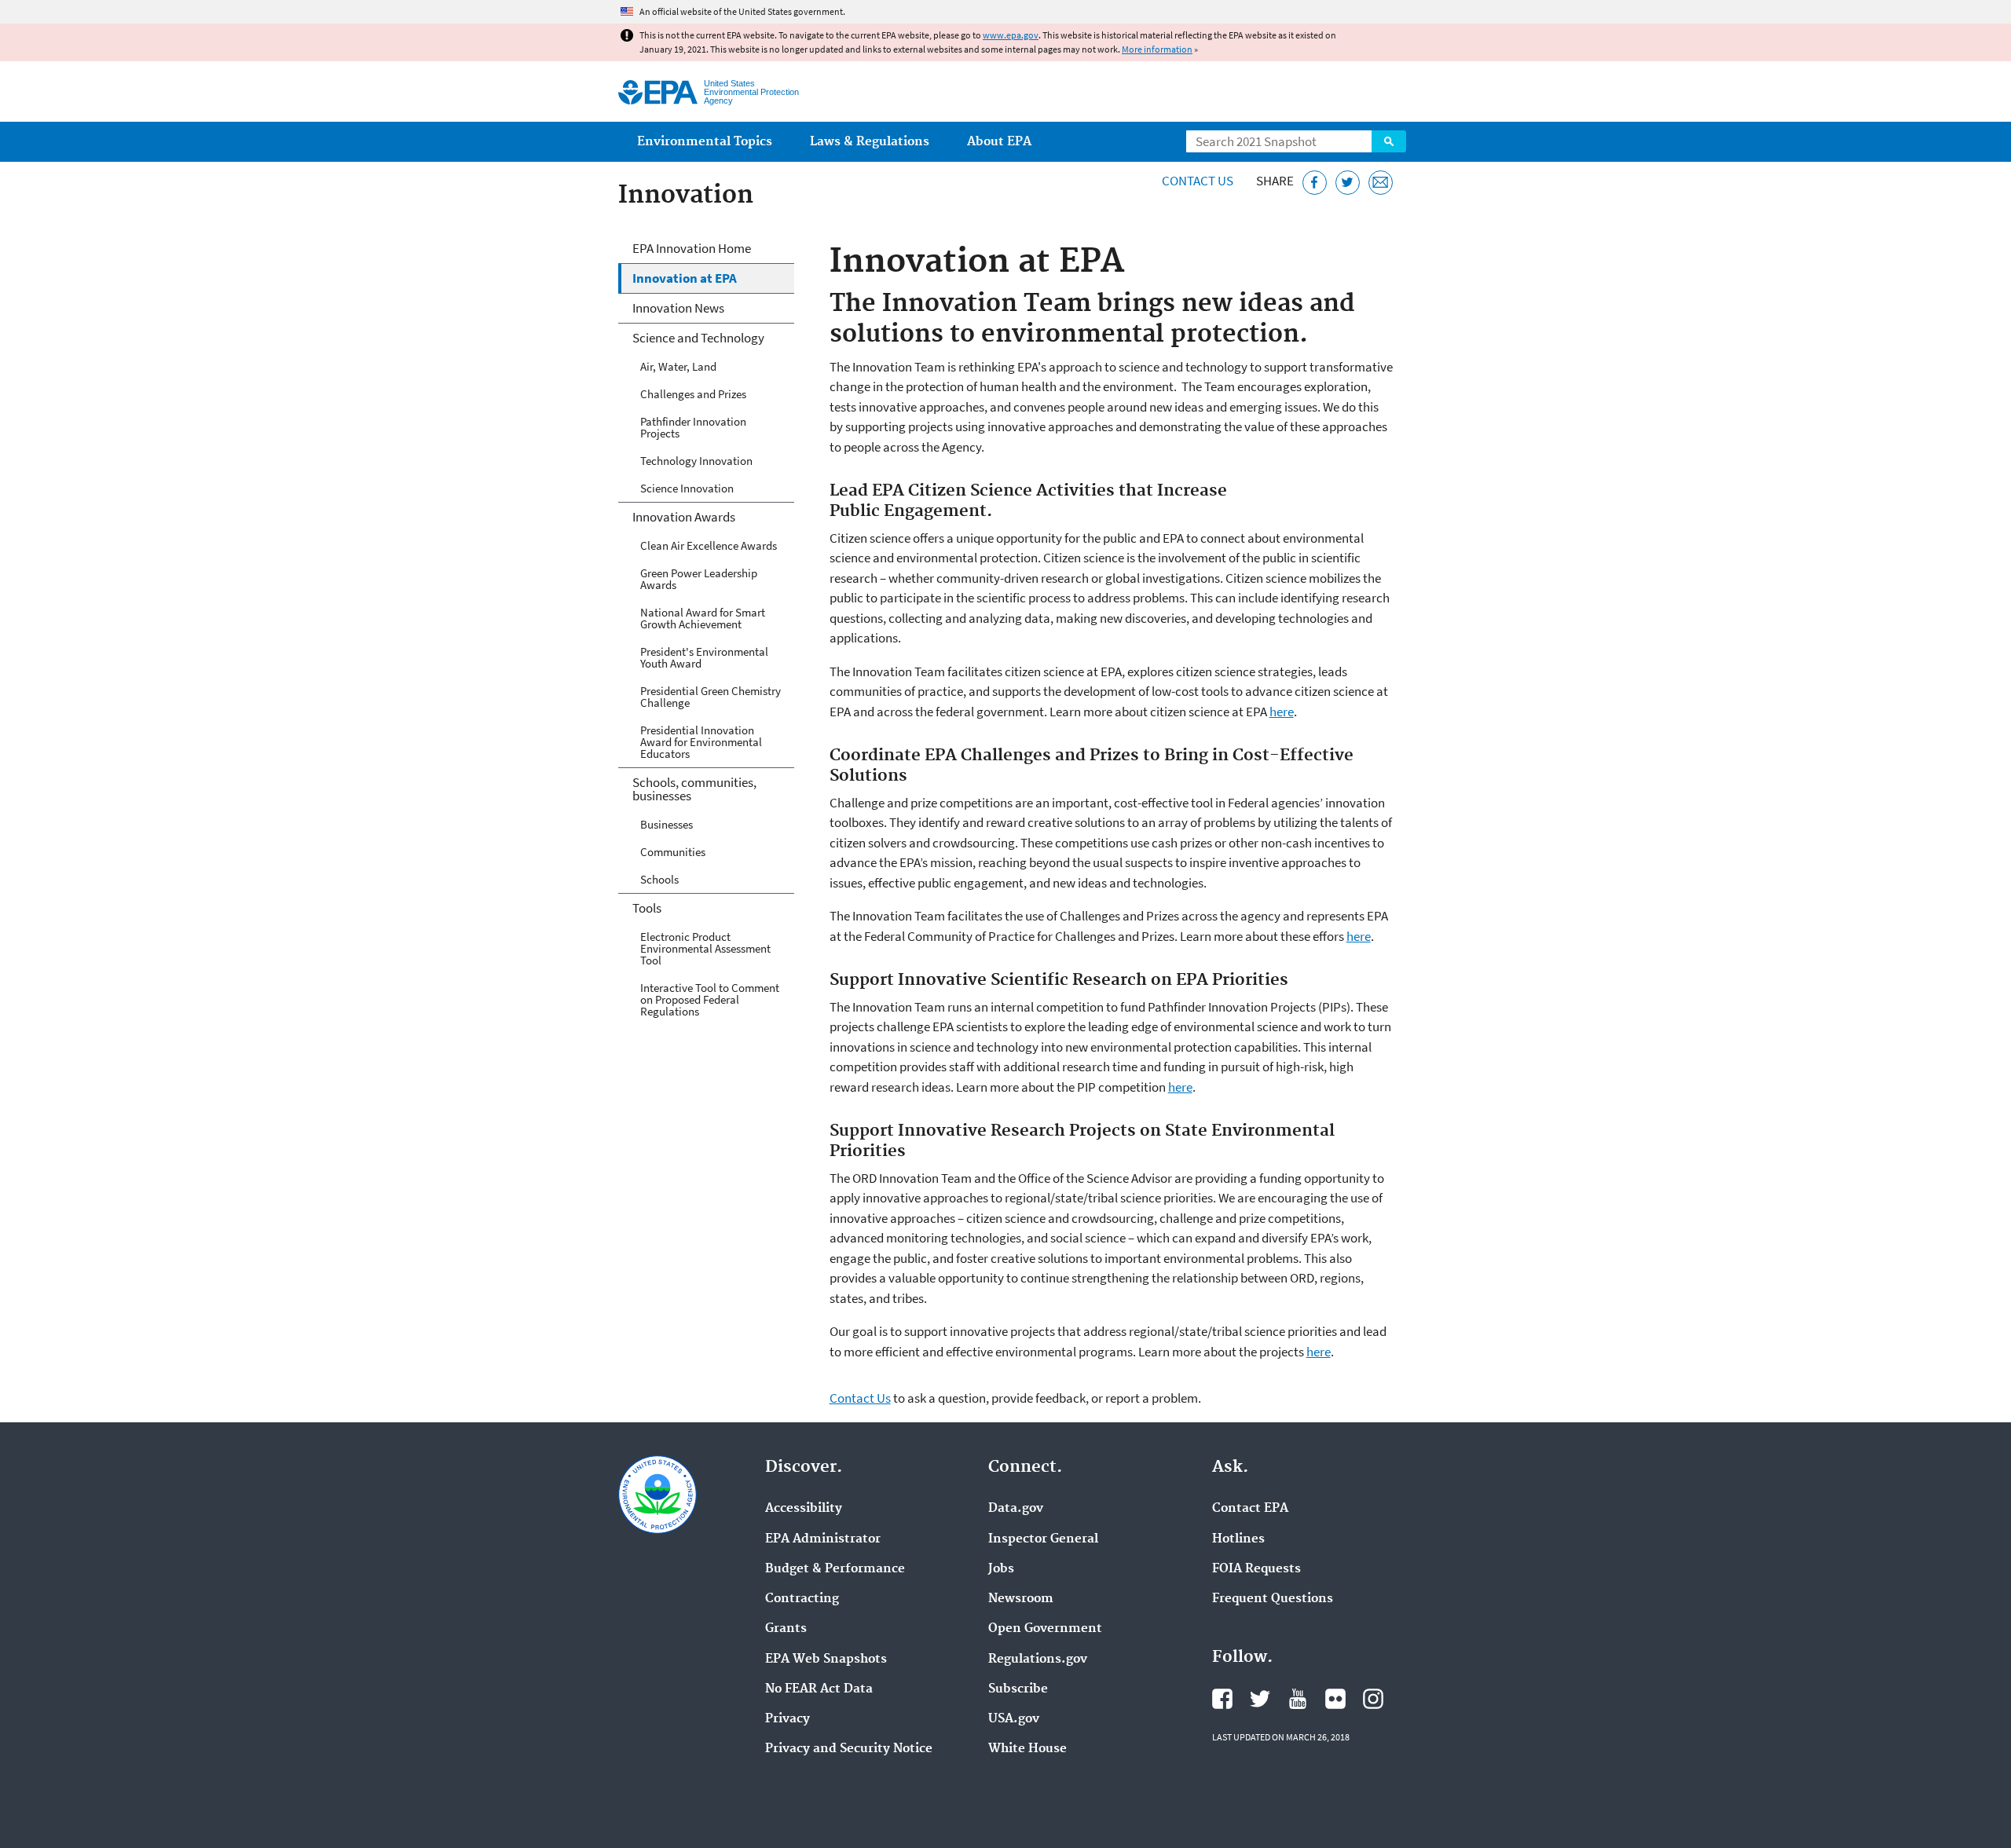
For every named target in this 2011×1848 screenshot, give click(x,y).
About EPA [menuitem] (999, 142)
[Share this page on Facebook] (1315, 183)
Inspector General (1043, 1539)
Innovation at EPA (685, 278)
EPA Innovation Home (692, 248)
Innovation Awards (684, 517)
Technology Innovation (696, 461)
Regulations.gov (1038, 1660)
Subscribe (1018, 1689)
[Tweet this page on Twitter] (1348, 183)
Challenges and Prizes (693, 394)
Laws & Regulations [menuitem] (870, 142)
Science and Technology (698, 338)
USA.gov (1014, 1719)
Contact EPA (1250, 1509)
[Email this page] (1381, 183)
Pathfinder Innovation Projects (693, 427)
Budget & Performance (835, 1569)
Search (1389, 141)
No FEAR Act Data (819, 1689)
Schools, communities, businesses (694, 789)
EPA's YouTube (1298, 1699)
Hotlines (1238, 1539)
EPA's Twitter (1260, 1699)
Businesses (667, 824)
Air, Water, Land (678, 366)
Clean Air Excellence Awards (709, 545)
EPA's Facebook (1222, 1699)
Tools (647, 908)
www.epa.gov (1011, 35)
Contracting (802, 1599)
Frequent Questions (1273, 1599)
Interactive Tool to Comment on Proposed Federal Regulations (710, 999)
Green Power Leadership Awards (699, 579)
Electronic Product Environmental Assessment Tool (705, 948)
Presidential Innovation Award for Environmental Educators (701, 742)
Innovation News (678, 308)
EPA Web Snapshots (826, 1660)
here (1282, 712)
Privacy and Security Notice (849, 1749)
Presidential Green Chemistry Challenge (711, 697)
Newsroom (1021, 1599)
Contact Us (1198, 181)
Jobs (1001, 1569)
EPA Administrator (823, 1539)
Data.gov (1016, 1509)
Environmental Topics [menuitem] (705, 142)
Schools (659, 879)
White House (1027, 1749)
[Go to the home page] (658, 92)
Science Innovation (687, 488)
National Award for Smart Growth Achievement (703, 618)
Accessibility (804, 1509)
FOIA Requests (1256, 1569)
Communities (673, 852)
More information (1157, 49)
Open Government (1045, 1629)
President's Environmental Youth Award (704, 657)
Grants (786, 1629)
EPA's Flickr (1335, 1699)
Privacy (788, 1719)
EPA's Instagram (1373, 1699)
